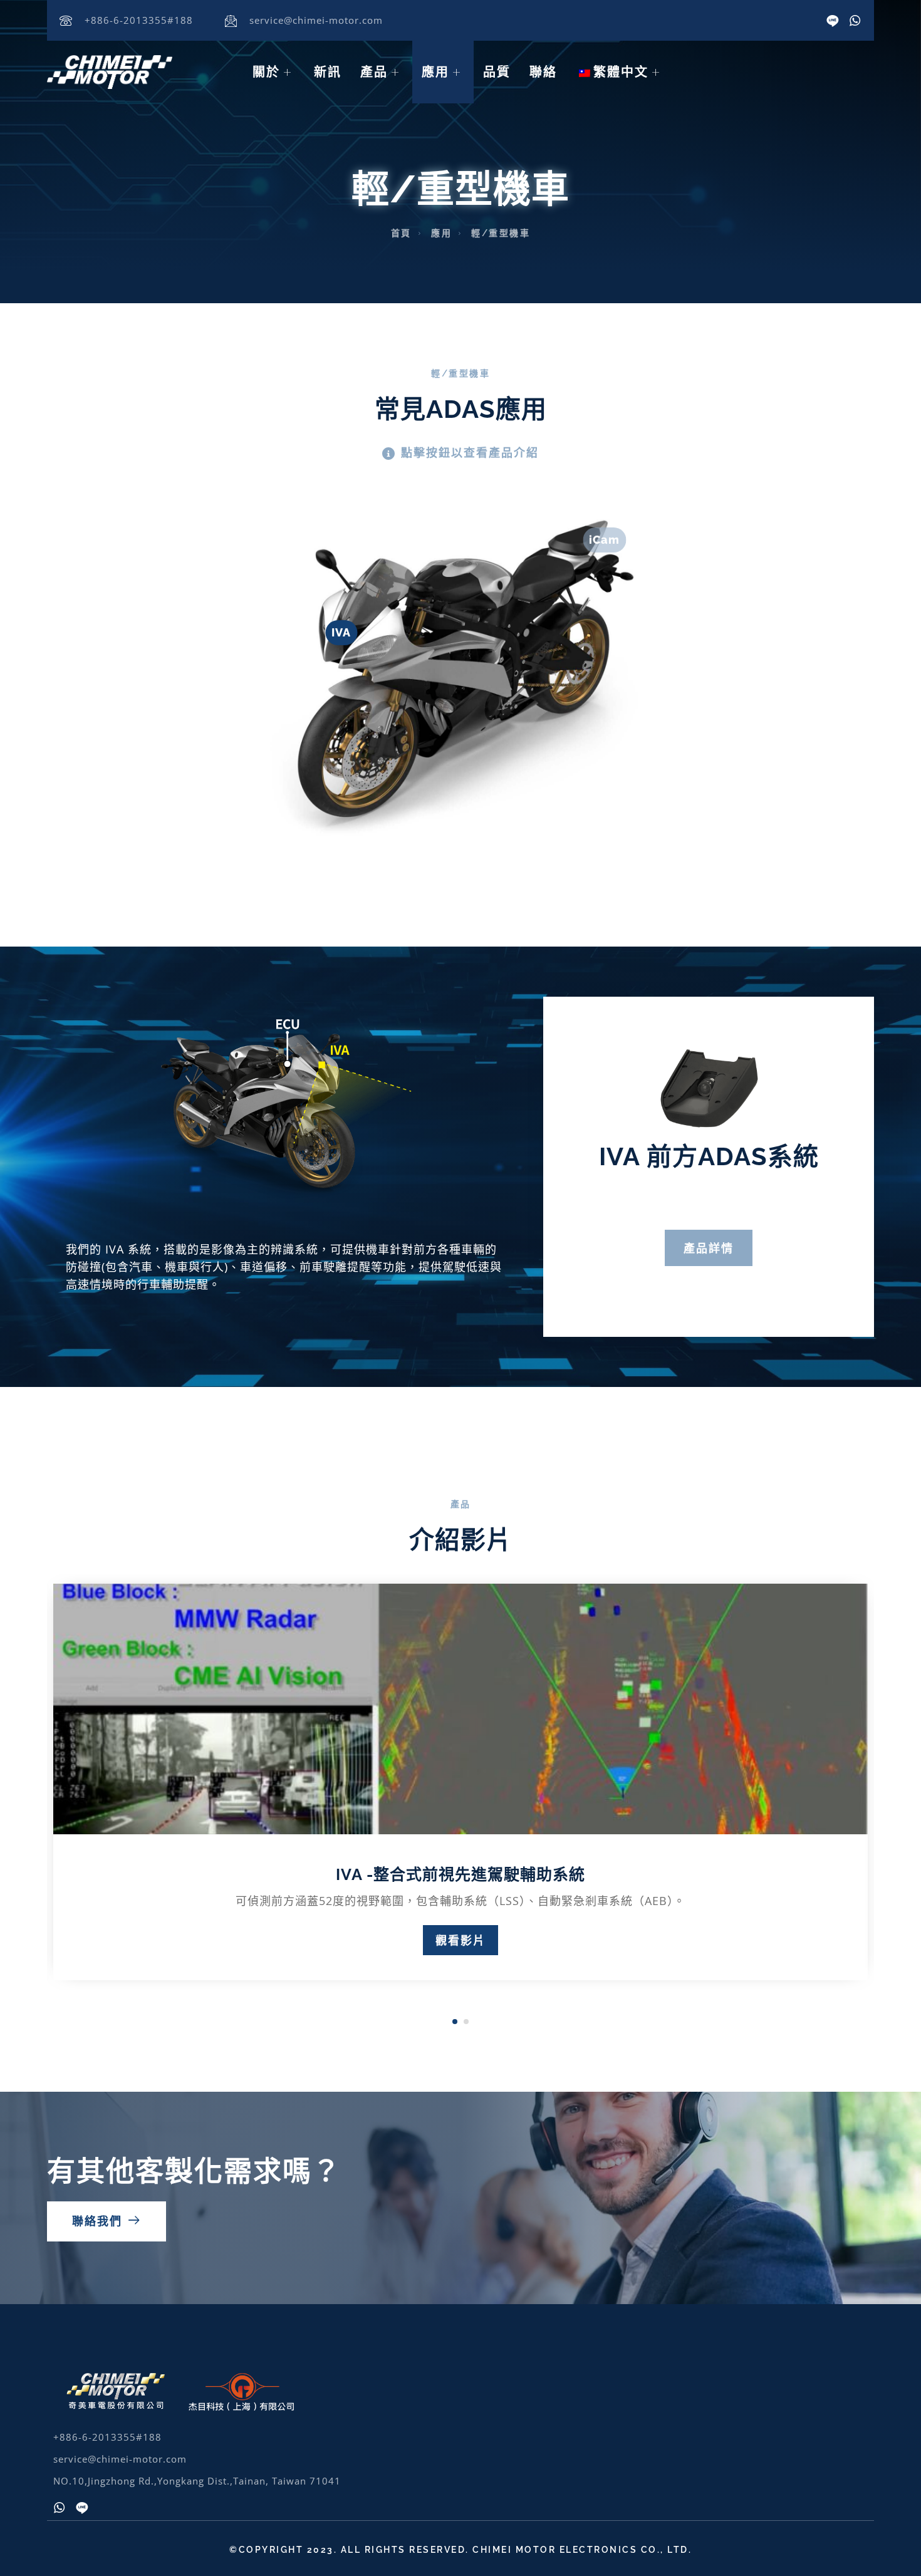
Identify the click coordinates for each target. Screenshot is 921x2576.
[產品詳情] (709, 1132)
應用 (435, 72)
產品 (374, 72)
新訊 (328, 72)
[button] (703, 1299)
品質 (497, 72)
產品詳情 (709, 1248)
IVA (341, 619)
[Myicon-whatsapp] (855, 21)
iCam (604, 526)
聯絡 (543, 72)
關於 (266, 72)
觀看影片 (460, 1940)
